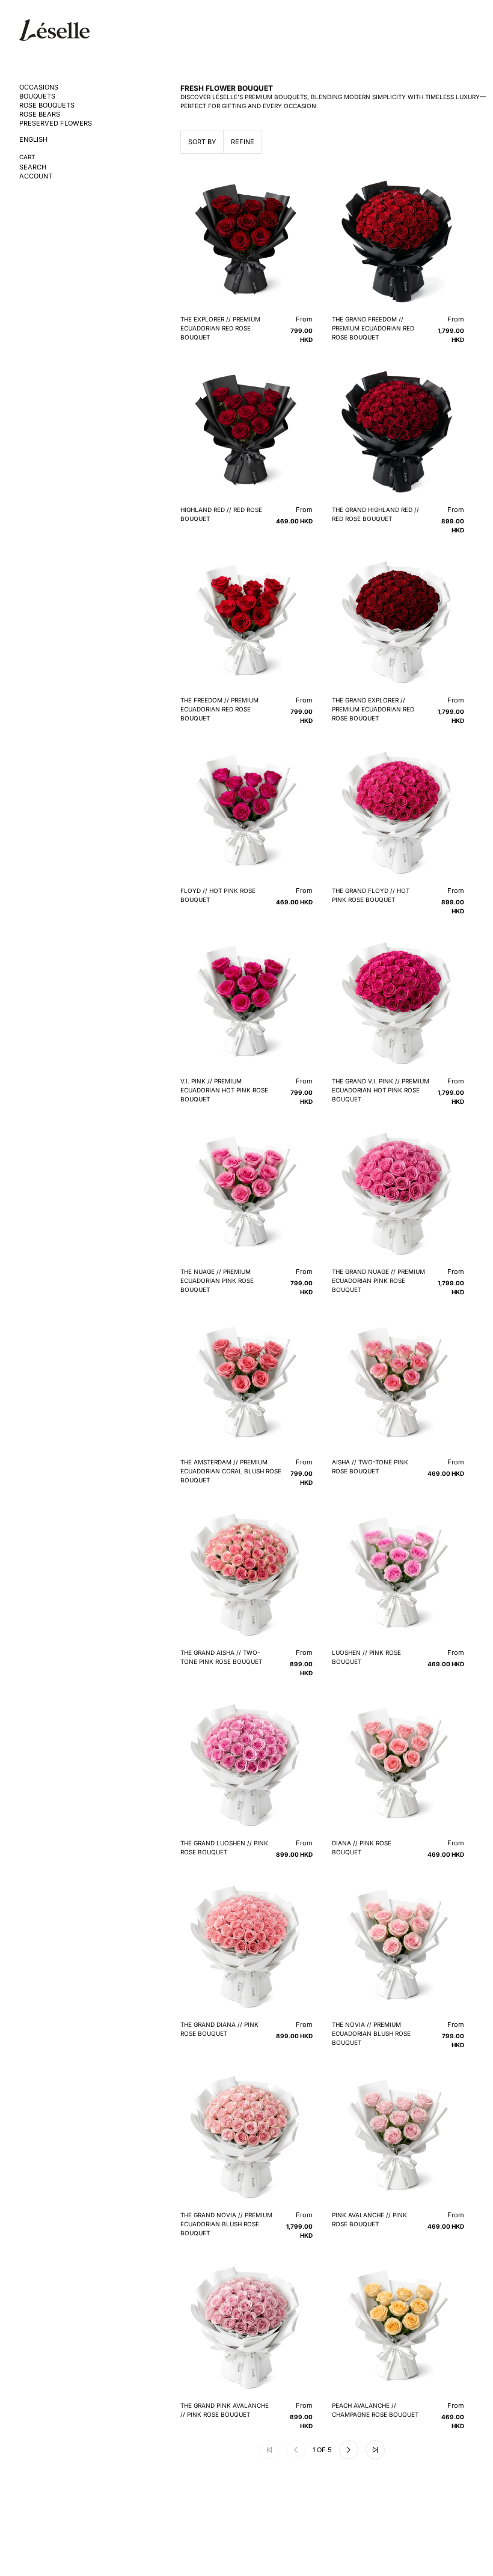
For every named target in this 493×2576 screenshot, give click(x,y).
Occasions (39, 87)
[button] (349, 2450)
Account (36, 176)
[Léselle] (54, 30)
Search (33, 167)
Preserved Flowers (56, 123)
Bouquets (37, 96)
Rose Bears (40, 114)
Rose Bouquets (47, 105)
